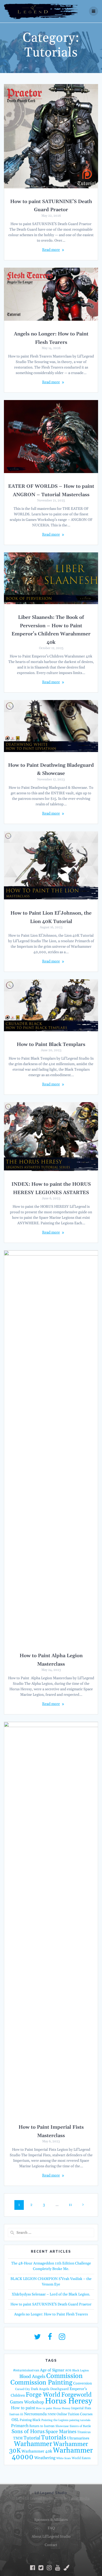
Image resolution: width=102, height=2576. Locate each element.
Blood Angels (32, 2377)
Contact (51, 2545)
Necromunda (35, 2414)
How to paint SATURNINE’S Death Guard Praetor (51, 2304)
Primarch (20, 2426)
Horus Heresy (69, 2401)
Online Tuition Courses (75, 2414)
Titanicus (84, 2432)
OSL (15, 2420)
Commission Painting (41, 2383)
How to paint (23, 2408)
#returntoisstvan (26, 2370)
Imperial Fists (81, 2408)
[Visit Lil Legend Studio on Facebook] (50, 2338)
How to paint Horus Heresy (53, 2408)
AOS (68, 2370)
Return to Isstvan (42, 2426)
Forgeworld (76, 2395)
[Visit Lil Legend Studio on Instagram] (62, 2338)
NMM (52, 2414)
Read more (51, 250)
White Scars (64, 2458)
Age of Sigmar (52, 2370)
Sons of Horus (28, 2432)
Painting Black (30, 2420)
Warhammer (33, 2444)
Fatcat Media (79, 2499)
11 (72, 2205)
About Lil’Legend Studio (51, 2537)
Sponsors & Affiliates (51, 2520)
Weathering (45, 2458)
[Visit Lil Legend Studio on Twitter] (37, 2338)
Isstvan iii (16, 2414)
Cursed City (23, 2389)
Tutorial (32, 2438)
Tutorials (54, 2438)
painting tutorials (80, 2420)
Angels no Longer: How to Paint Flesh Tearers (51, 2314)
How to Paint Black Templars (51, 1045)
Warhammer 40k (37, 2451)
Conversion (83, 2383)
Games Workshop (27, 2402)
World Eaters (81, 2458)
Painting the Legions (55, 2420)
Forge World (43, 2395)
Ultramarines (78, 2438)
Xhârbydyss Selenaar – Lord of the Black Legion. (51, 2294)
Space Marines (61, 2432)
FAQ (51, 2528)
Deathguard (59, 2389)
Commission (64, 2376)
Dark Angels (40, 2389)
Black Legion (81, 2371)
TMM (18, 2438)
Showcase (62, 2426)
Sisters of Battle (80, 2426)
